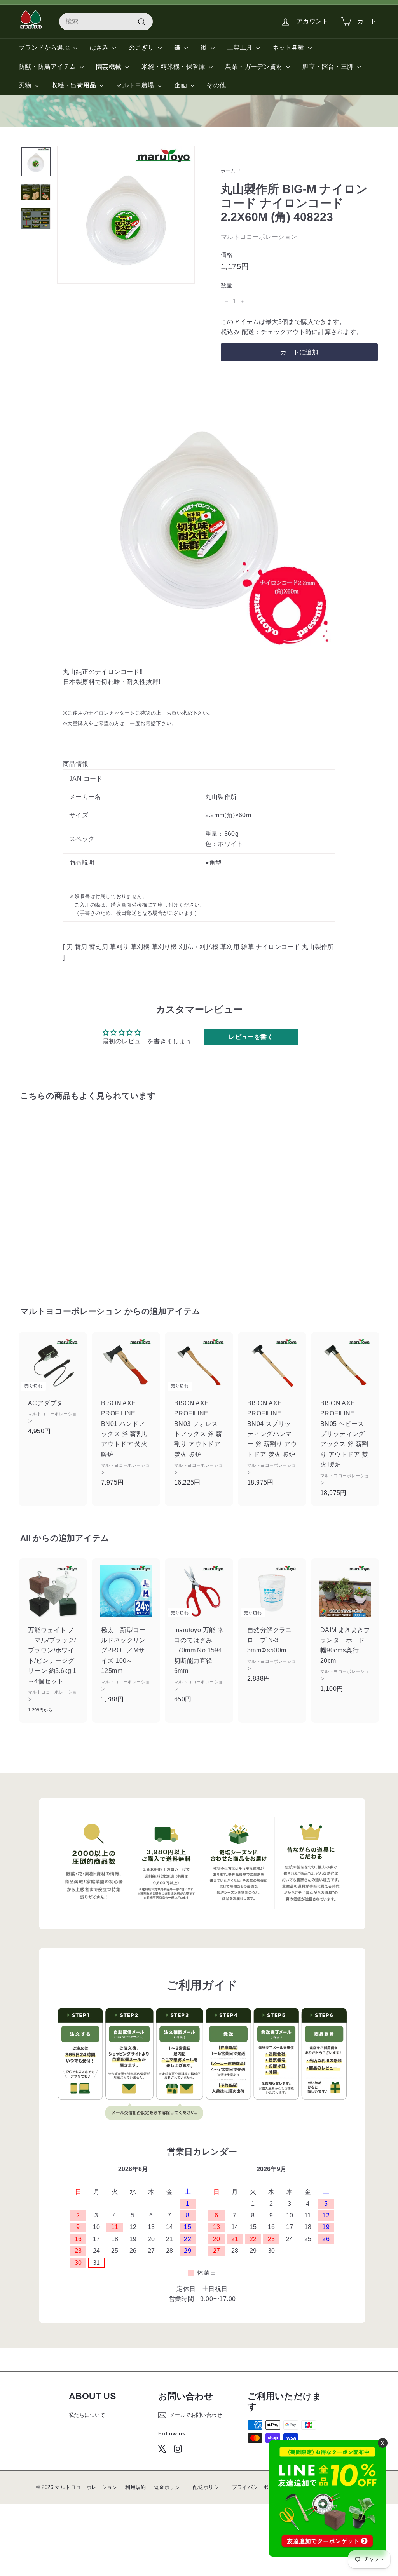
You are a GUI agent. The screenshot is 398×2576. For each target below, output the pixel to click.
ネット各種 (289, 48)
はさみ (100, 48)
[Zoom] (126, 215)
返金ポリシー (169, 2487)
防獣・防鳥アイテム (48, 67)
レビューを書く (251, 1037)
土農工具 (241, 48)
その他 (216, 85)
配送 (248, 332)
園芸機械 (110, 67)
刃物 (26, 85)
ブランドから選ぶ (45, 48)
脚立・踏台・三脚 (329, 67)
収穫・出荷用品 (74, 85)
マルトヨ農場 (136, 85)
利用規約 (136, 2487)
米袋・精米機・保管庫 (174, 67)
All (25, 1538)
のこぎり (142, 48)
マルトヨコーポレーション (259, 237)
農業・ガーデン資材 (255, 67)
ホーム (228, 171)
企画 (181, 85)
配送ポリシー (208, 2487)
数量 (227, 285)
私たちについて (87, 2415)
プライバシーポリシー (258, 2487)
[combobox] (106, 21)
